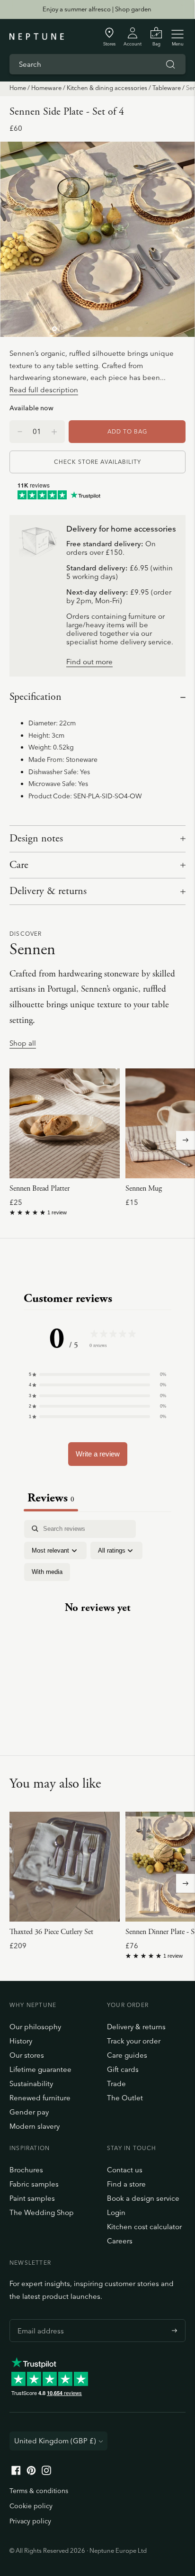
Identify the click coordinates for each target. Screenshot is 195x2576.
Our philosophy (35, 2027)
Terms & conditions (39, 2491)
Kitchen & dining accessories (107, 88)
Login (116, 2212)
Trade (116, 2083)
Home (18, 88)
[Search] (170, 64)
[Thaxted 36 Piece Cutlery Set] (65, 1866)
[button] (97, 1374)
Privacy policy (30, 2521)
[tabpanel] (97, 1616)
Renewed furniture (40, 2098)
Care (19, 865)
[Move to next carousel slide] (186, 1140)
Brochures (26, 2170)
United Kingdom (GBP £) (55, 2441)
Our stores (27, 2055)
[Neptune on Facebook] (16, 2472)
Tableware (167, 88)
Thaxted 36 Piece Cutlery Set (51, 1932)
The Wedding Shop (42, 2212)
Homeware (46, 88)
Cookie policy (31, 2506)
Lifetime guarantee (40, 2069)
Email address (38, 2319)
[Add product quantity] (20, 432)
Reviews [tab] (51, 1498)
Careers (120, 2241)
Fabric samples (34, 2184)
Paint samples (32, 2198)
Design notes (36, 839)
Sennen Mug (144, 1189)
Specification (35, 697)
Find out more (89, 662)
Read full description (44, 390)
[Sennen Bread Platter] (65, 1124)
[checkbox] (47, 1572)
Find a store (126, 2184)
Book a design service (143, 2198)
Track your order (134, 2041)
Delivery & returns (48, 891)
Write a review (98, 1454)
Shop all (23, 1044)
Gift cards (123, 2069)
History (21, 2041)
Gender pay (29, 2112)
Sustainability (31, 2083)
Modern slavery (35, 2126)
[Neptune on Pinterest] (31, 2472)
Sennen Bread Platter (40, 1189)
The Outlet (125, 2098)
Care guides (127, 2055)
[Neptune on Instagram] (46, 2472)
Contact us (125, 2170)
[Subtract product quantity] (54, 432)
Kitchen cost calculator (144, 2227)
